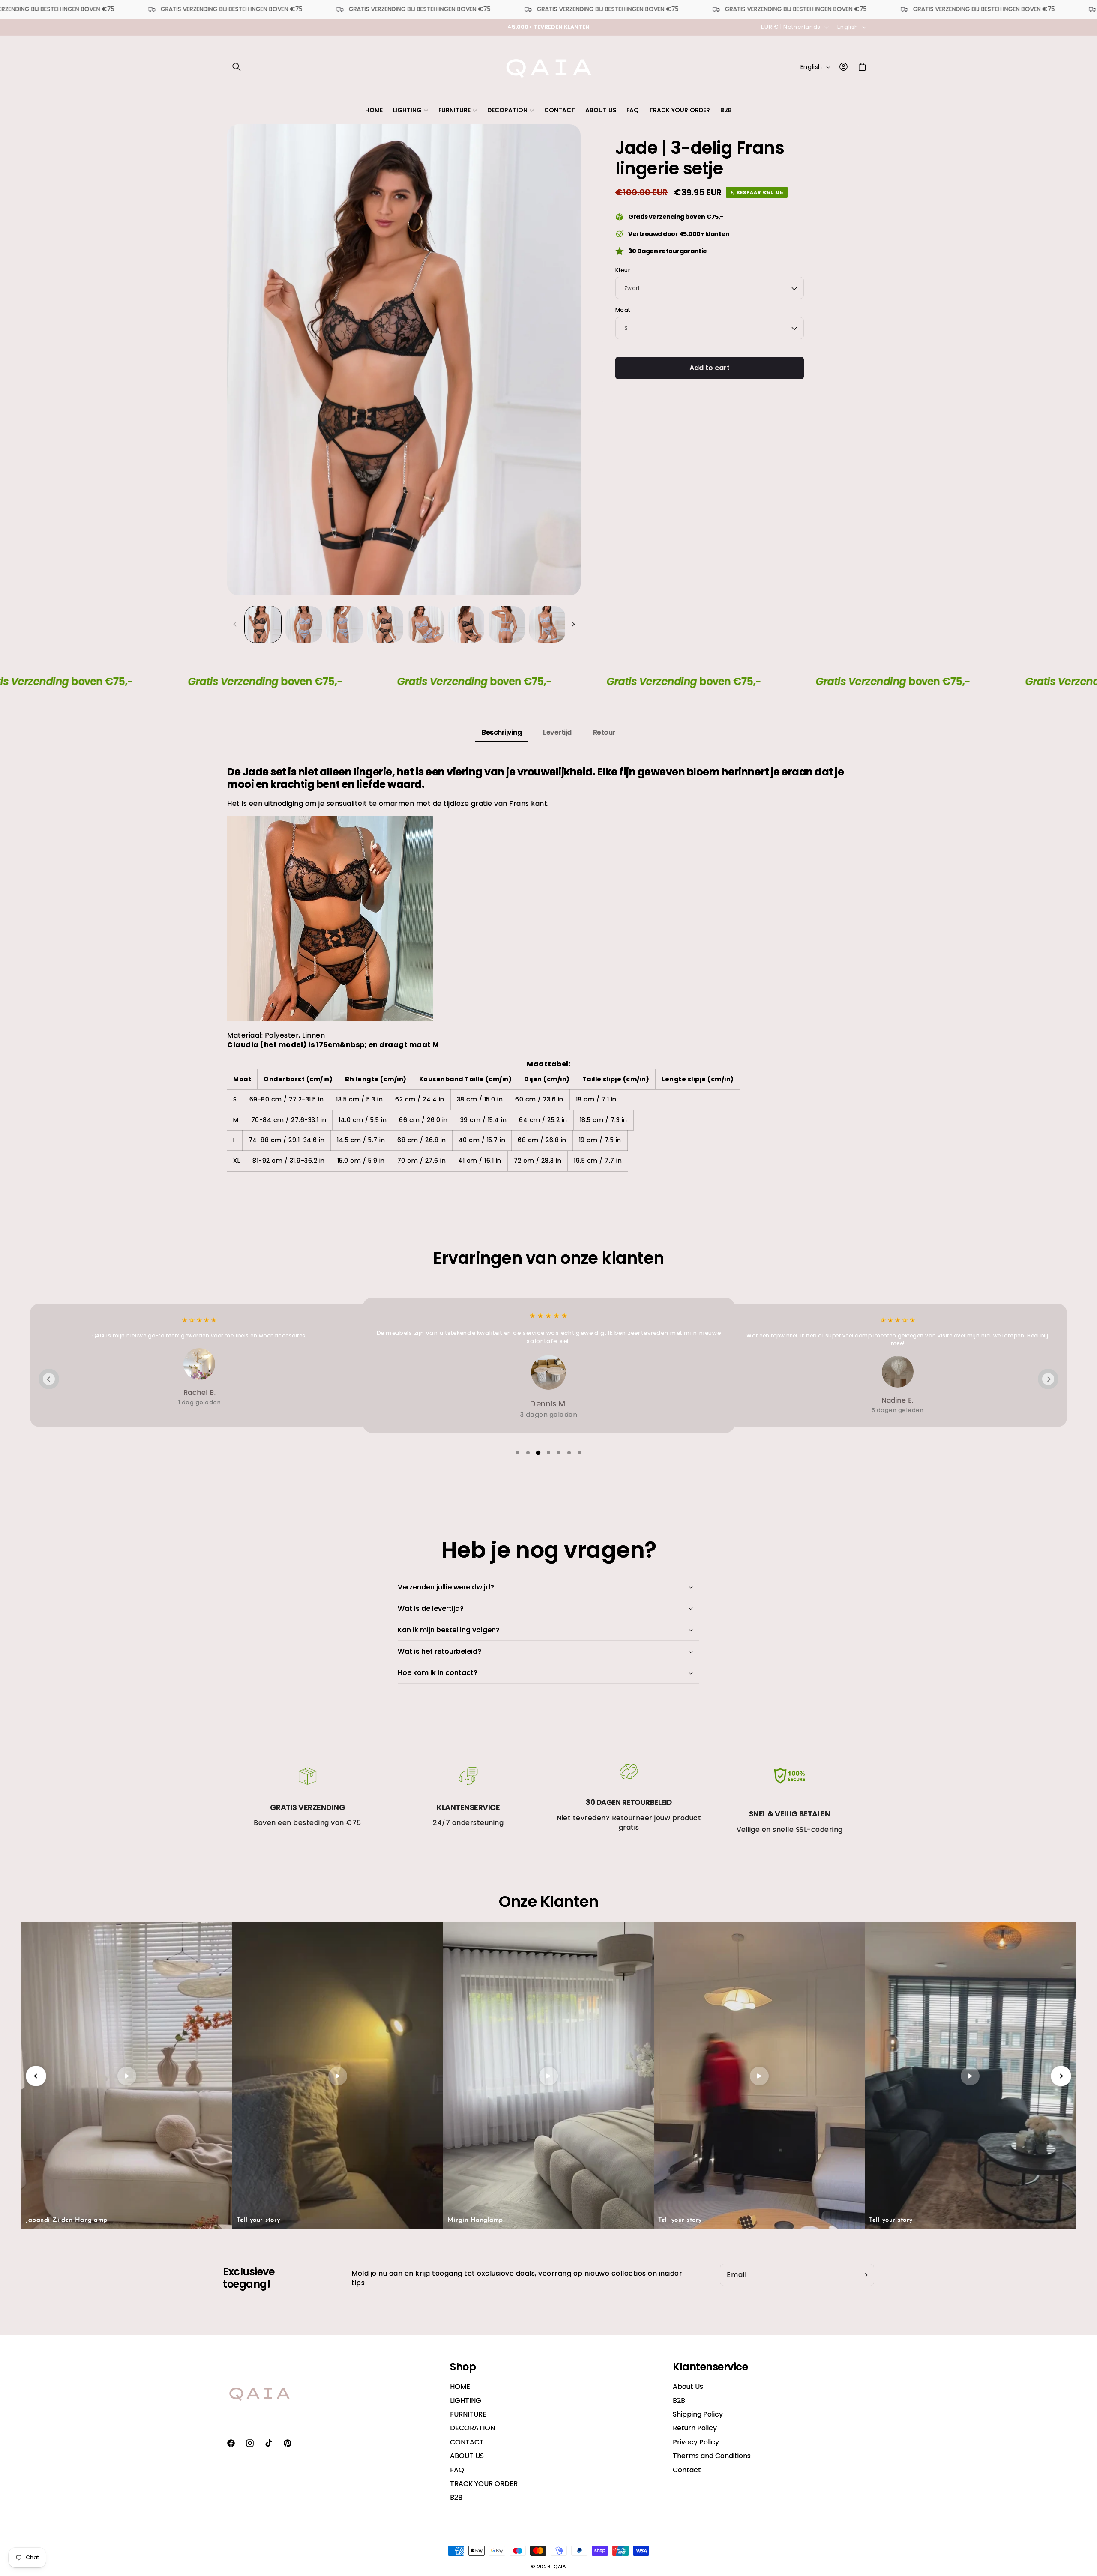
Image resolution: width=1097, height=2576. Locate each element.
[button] (237, 67)
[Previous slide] (49, 1379)
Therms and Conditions (712, 2456)
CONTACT (467, 2442)
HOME (460, 2387)
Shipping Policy (698, 2414)
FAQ (457, 2470)
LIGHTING (466, 2401)
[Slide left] (235, 624)
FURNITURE (468, 2414)
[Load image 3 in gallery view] (344, 624)
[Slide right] (573, 624)
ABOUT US (467, 2456)
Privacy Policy (696, 2442)
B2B (456, 2497)
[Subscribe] (864, 2275)
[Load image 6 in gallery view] (466, 624)
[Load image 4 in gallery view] (385, 624)
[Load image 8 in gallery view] (547, 624)
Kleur (623, 270)
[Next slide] (1048, 1379)
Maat (623, 310)
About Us (688, 2387)
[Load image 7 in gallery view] (507, 624)
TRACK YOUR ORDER (484, 2484)
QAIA (560, 2567)
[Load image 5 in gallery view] (426, 624)
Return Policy (695, 2428)
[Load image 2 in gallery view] (304, 624)
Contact (687, 2470)
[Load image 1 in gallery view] (263, 624)
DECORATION (472, 2428)
